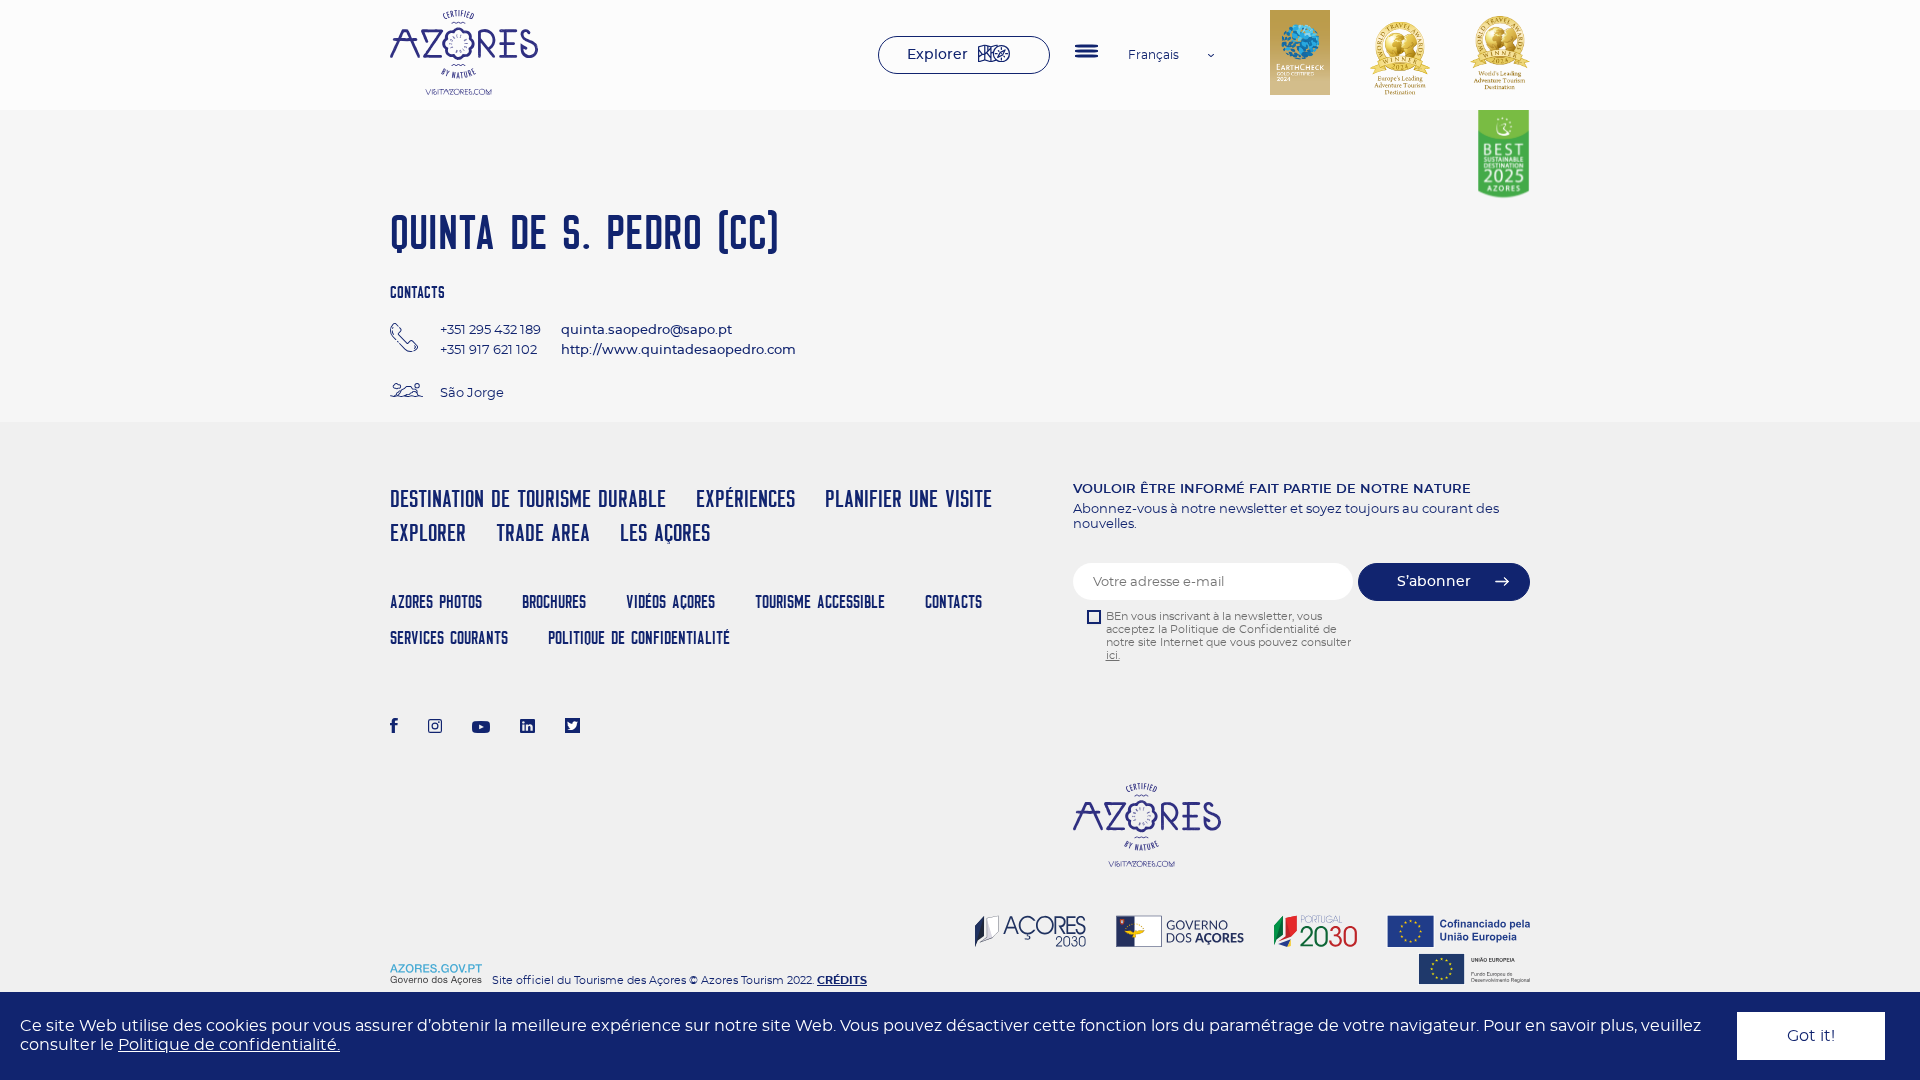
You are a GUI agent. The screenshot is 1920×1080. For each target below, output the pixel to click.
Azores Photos (436, 601)
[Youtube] (481, 728)
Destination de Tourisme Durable (528, 498)
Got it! (1811, 1036)
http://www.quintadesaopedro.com (678, 350)
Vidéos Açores (670, 601)
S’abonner (1434, 582)
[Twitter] (572, 728)
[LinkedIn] (527, 728)
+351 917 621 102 (488, 350)
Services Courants (449, 637)
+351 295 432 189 (490, 330)
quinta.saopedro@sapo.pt (646, 330)
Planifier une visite (908, 498)
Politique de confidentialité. (229, 1045)
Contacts (953, 601)
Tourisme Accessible (820, 601)
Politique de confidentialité (639, 637)
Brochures (554, 601)
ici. (1113, 655)
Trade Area (543, 532)
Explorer (937, 55)
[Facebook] (394, 728)
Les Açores (665, 532)
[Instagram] (435, 728)
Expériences (745, 498)
